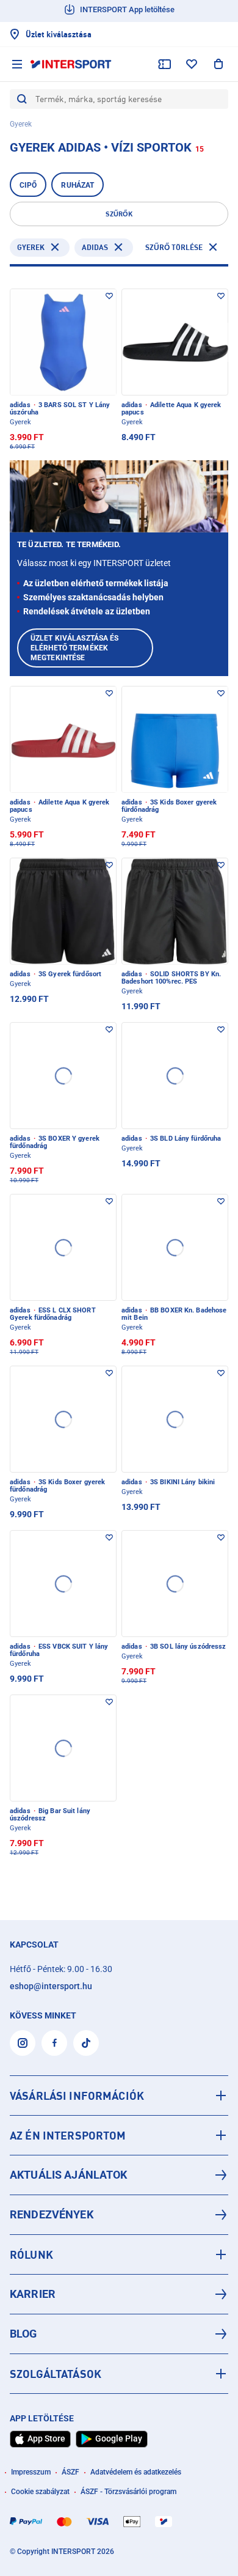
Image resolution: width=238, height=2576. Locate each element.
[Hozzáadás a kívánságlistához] (109, 296)
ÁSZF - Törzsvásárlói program (128, 2492)
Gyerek (31, 247)
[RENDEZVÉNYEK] (119, 2215)
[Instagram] (23, 2043)
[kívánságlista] (192, 64)
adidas (95, 247)
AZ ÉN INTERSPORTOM (68, 2135)
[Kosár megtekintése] (218, 64)
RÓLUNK (31, 2254)
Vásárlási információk (77, 2096)
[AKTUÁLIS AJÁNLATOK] (119, 2175)
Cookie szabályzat (40, 2492)
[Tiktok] (86, 2043)
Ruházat (78, 185)
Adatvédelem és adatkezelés (136, 2472)
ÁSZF (70, 2472)
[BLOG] (119, 2334)
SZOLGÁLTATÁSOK (56, 2374)
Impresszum (31, 2472)
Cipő (28, 185)
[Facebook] (54, 2043)
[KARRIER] (119, 2294)
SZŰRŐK (119, 214)
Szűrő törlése (174, 247)
